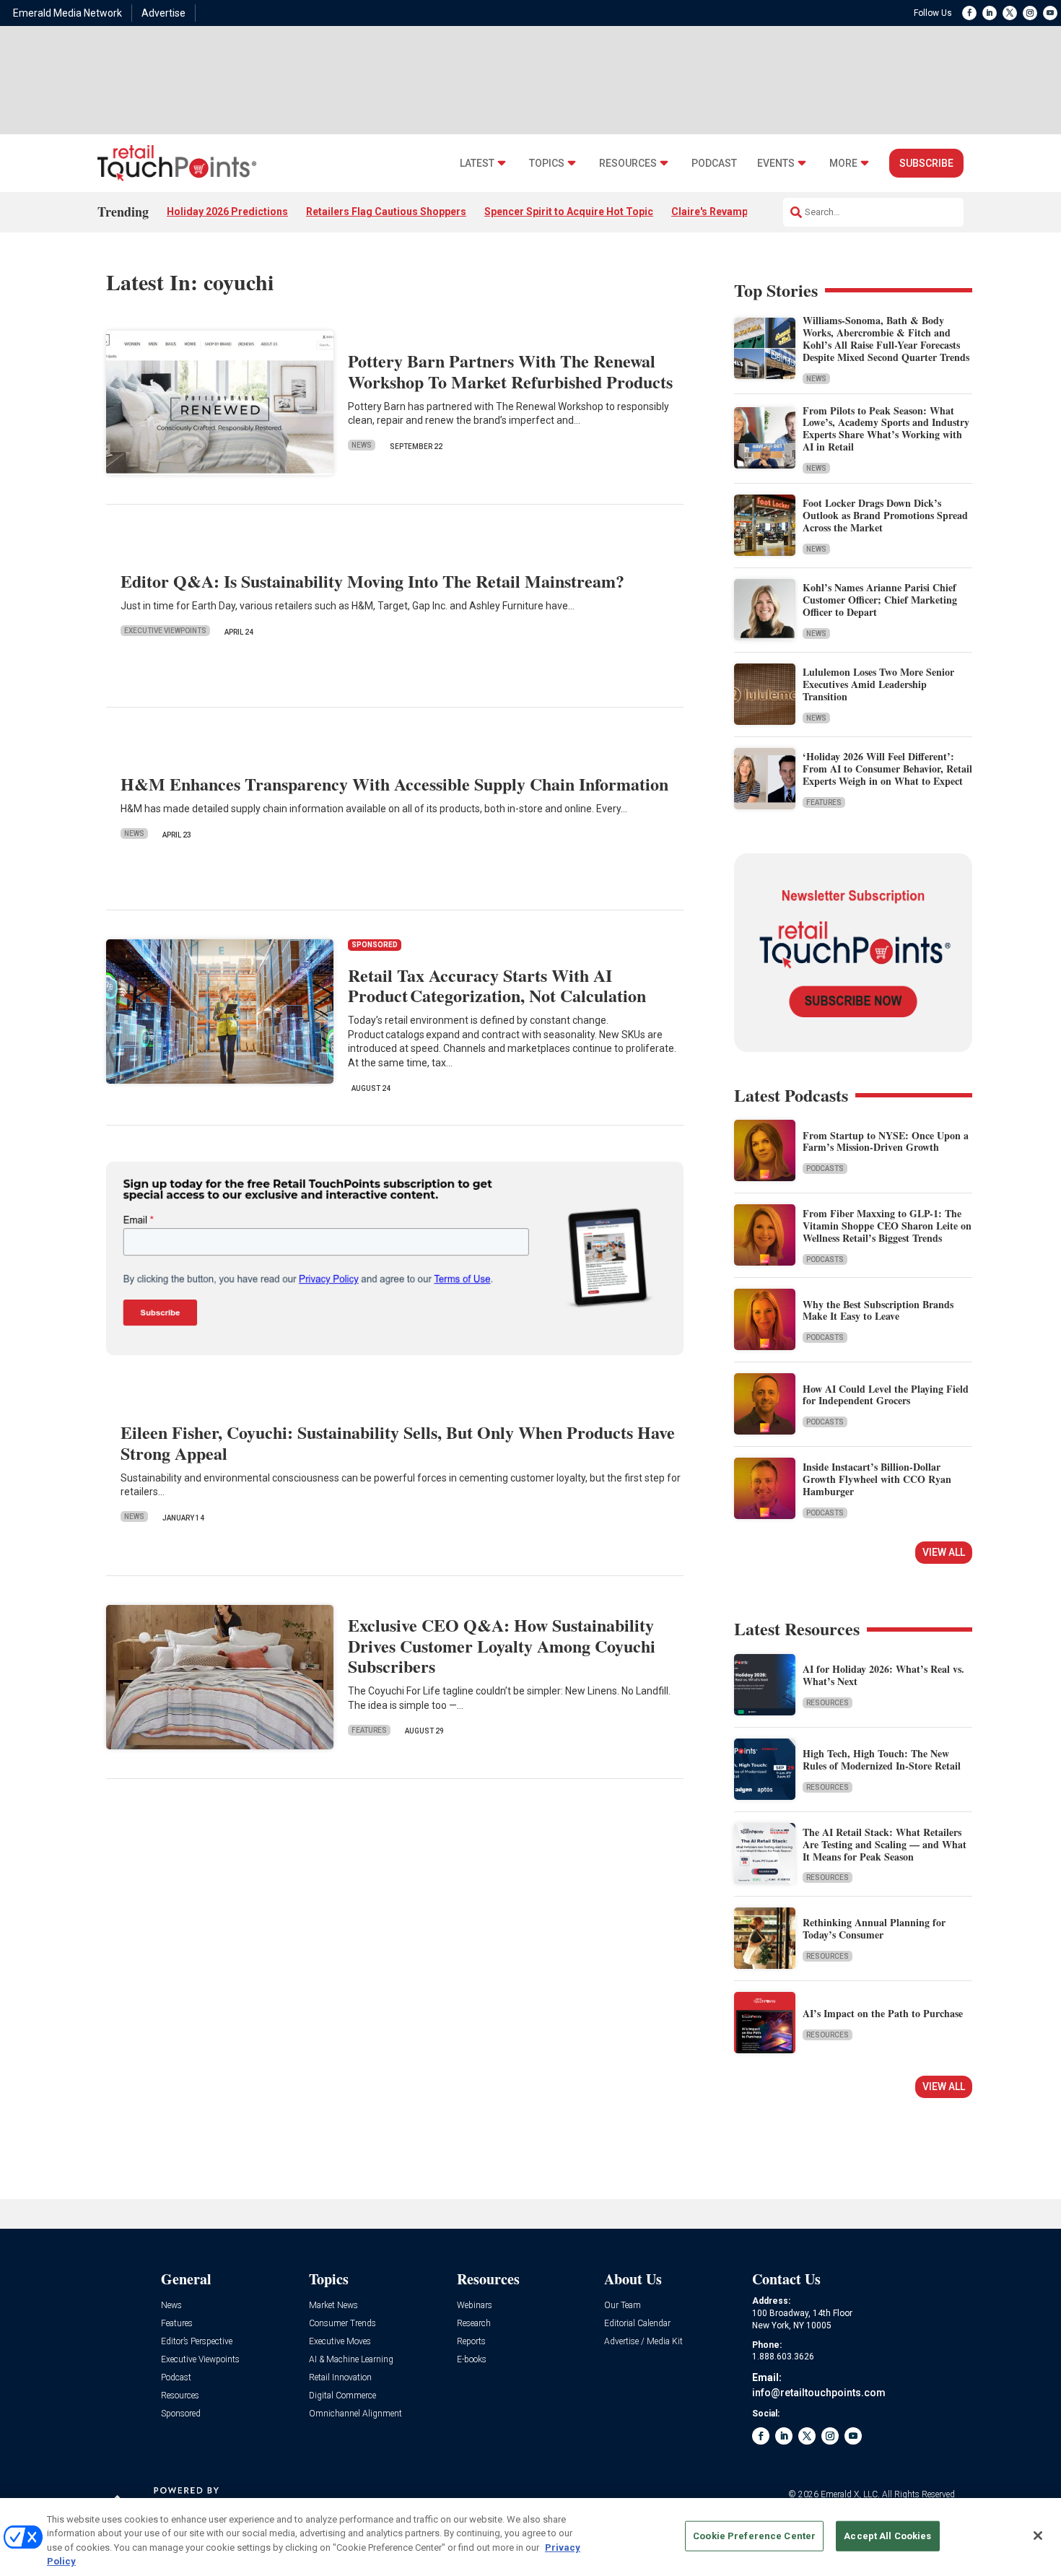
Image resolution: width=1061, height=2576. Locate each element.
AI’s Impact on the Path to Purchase (883, 2013)
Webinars (475, 2306)
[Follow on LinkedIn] (990, 13)
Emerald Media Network (67, 13)
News (362, 445)
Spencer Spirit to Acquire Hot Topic (569, 212)
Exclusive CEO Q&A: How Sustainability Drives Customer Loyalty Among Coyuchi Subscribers (502, 1646)
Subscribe (926, 163)
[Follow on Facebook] (969, 13)
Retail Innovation (340, 2378)
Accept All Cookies (887, 2536)
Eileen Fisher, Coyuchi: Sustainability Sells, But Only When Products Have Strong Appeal (398, 1443)
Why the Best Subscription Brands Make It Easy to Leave (878, 1310)
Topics (547, 164)
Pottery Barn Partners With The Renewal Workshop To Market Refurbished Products (510, 371)
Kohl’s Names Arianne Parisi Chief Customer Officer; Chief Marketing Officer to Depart (880, 600)
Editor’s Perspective (197, 2342)
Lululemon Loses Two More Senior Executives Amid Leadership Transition (878, 684)
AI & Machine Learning (351, 2360)
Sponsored (181, 2414)
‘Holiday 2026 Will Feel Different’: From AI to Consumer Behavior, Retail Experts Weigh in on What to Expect (887, 769)
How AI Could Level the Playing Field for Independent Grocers (886, 1395)
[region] (530, 2537)
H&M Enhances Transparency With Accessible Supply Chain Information (394, 784)
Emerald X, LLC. (850, 2494)
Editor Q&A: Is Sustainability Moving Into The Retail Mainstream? (372, 581)
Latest (477, 164)
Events (776, 164)
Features (369, 1730)
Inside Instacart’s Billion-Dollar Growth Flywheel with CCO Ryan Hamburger (877, 1479)
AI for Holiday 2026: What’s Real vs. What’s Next (883, 1675)
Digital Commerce (342, 2396)
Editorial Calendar (637, 2324)
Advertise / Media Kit (643, 2342)
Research (474, 2324)
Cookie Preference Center (754, 2536)
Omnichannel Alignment (355, 2414)
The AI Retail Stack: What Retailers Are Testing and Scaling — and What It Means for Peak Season (885, 1844)
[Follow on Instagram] (1030, 13)
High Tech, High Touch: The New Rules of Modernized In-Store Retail (882, 1759)
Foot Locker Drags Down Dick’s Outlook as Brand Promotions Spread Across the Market (885, 515)
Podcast (714, 164)
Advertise (163, 13)
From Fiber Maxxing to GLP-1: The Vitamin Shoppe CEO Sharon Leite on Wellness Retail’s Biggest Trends (887, 1226)
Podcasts (825, 1169)
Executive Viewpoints (165, 631)
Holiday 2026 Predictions (227, 212)
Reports (471, 2342)
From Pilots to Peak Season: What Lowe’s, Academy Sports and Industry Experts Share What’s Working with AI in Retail (886, 428)
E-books (472, 2360)
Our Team (623, 2306)
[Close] (1038, 2536)
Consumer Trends (342, 2324)
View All (944, 1552)
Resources (628, 164)
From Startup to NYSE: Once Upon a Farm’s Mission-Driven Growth (886, 1141)
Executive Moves (340, 2342)
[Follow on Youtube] (1050, 13)
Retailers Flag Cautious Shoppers (386, 212)
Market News (333, 2306)
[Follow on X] (1010, 13)
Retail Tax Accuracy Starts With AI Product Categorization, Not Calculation (497, 985)
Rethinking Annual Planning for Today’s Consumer (874, 1928)
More (843, 164)
